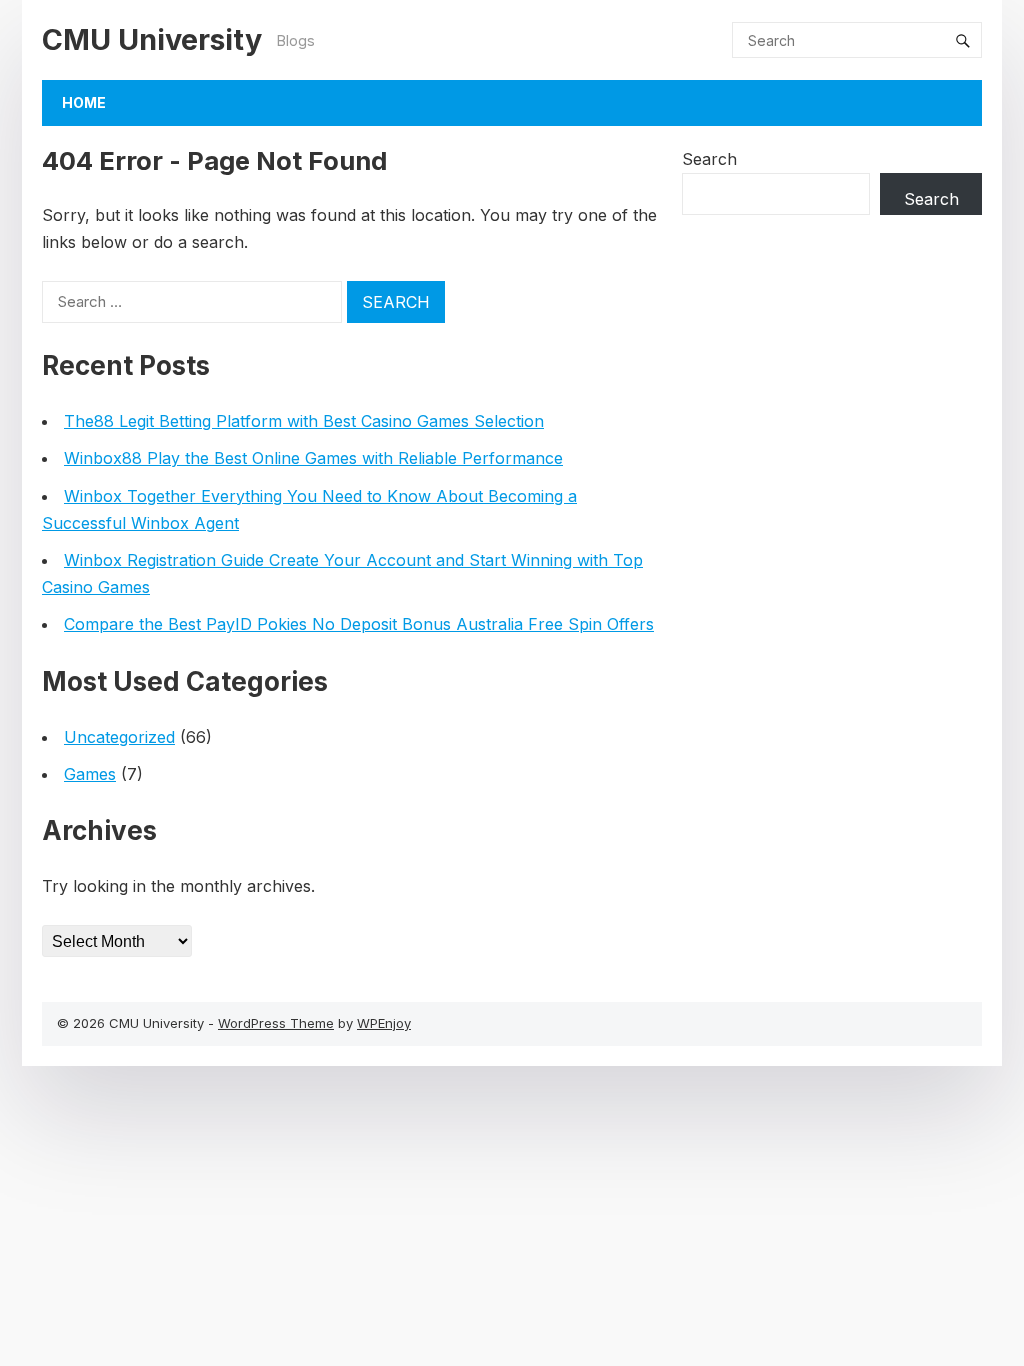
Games (90, 774)
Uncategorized (119, 737)
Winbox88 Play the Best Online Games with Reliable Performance (313, 458)
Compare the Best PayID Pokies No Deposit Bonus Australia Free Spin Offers (359, 624)
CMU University (152, 39)
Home (84, 102)
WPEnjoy (384, 1023)
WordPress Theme (276, 1023)
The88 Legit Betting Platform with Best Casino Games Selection (304, 421)
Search (709, 159)
